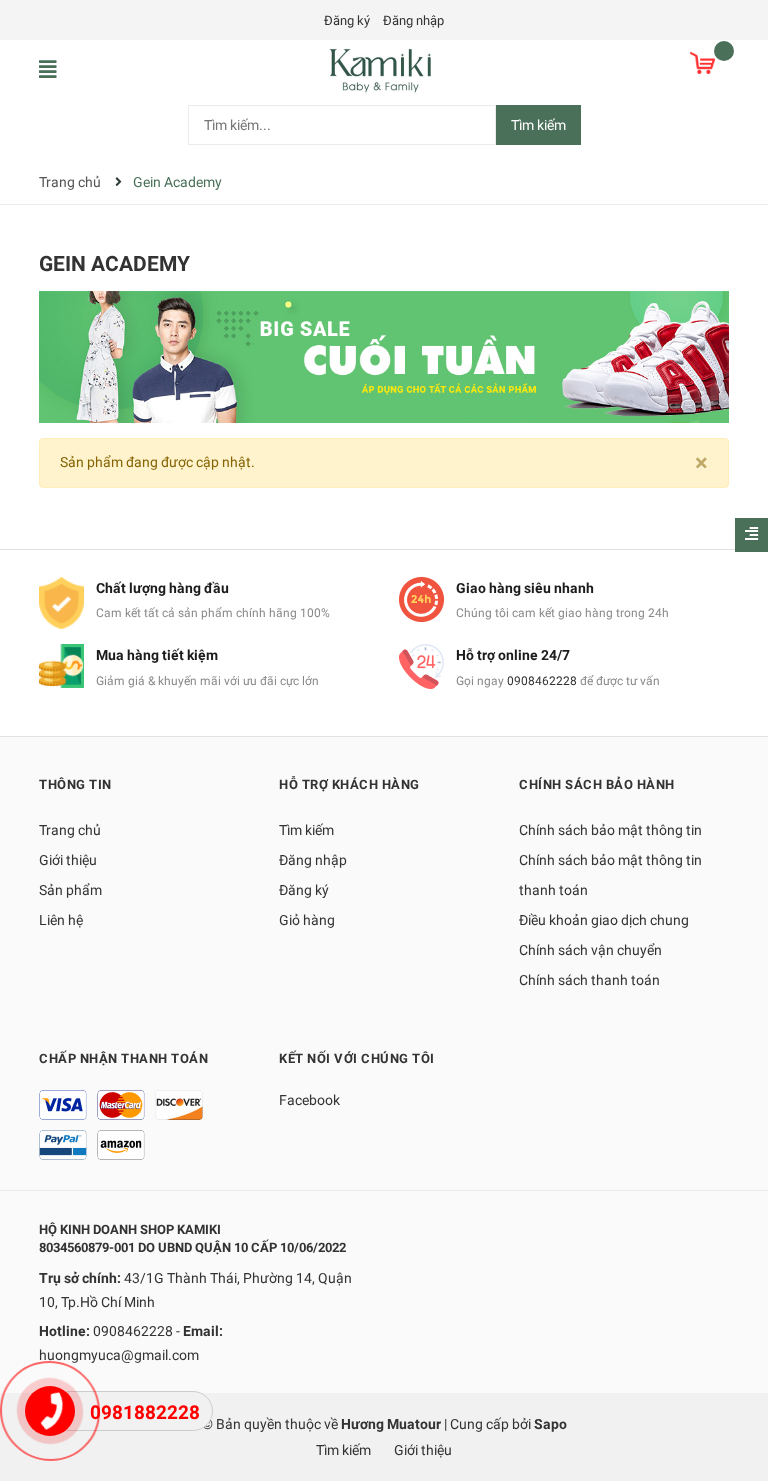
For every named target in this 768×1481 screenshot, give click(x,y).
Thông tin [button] (75, 784)
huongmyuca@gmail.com (119, 1355)
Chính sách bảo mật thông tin (610, 830)
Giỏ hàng (307, 920)
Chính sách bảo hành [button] (597, 784)
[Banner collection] (384, 356)
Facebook (309, 1100)
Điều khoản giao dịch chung (604, 920)
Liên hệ (61, 920)
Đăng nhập (413, 20)
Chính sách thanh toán (589, 980)
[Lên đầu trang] (733, 1386)
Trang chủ (70, 830)
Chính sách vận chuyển (590, 950)
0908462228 (542, 681)
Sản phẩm (70, 890)
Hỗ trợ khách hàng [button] (349, 784)
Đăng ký (347, 20)
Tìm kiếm (538, 125)
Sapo (550, 1424)
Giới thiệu (68, 860)
